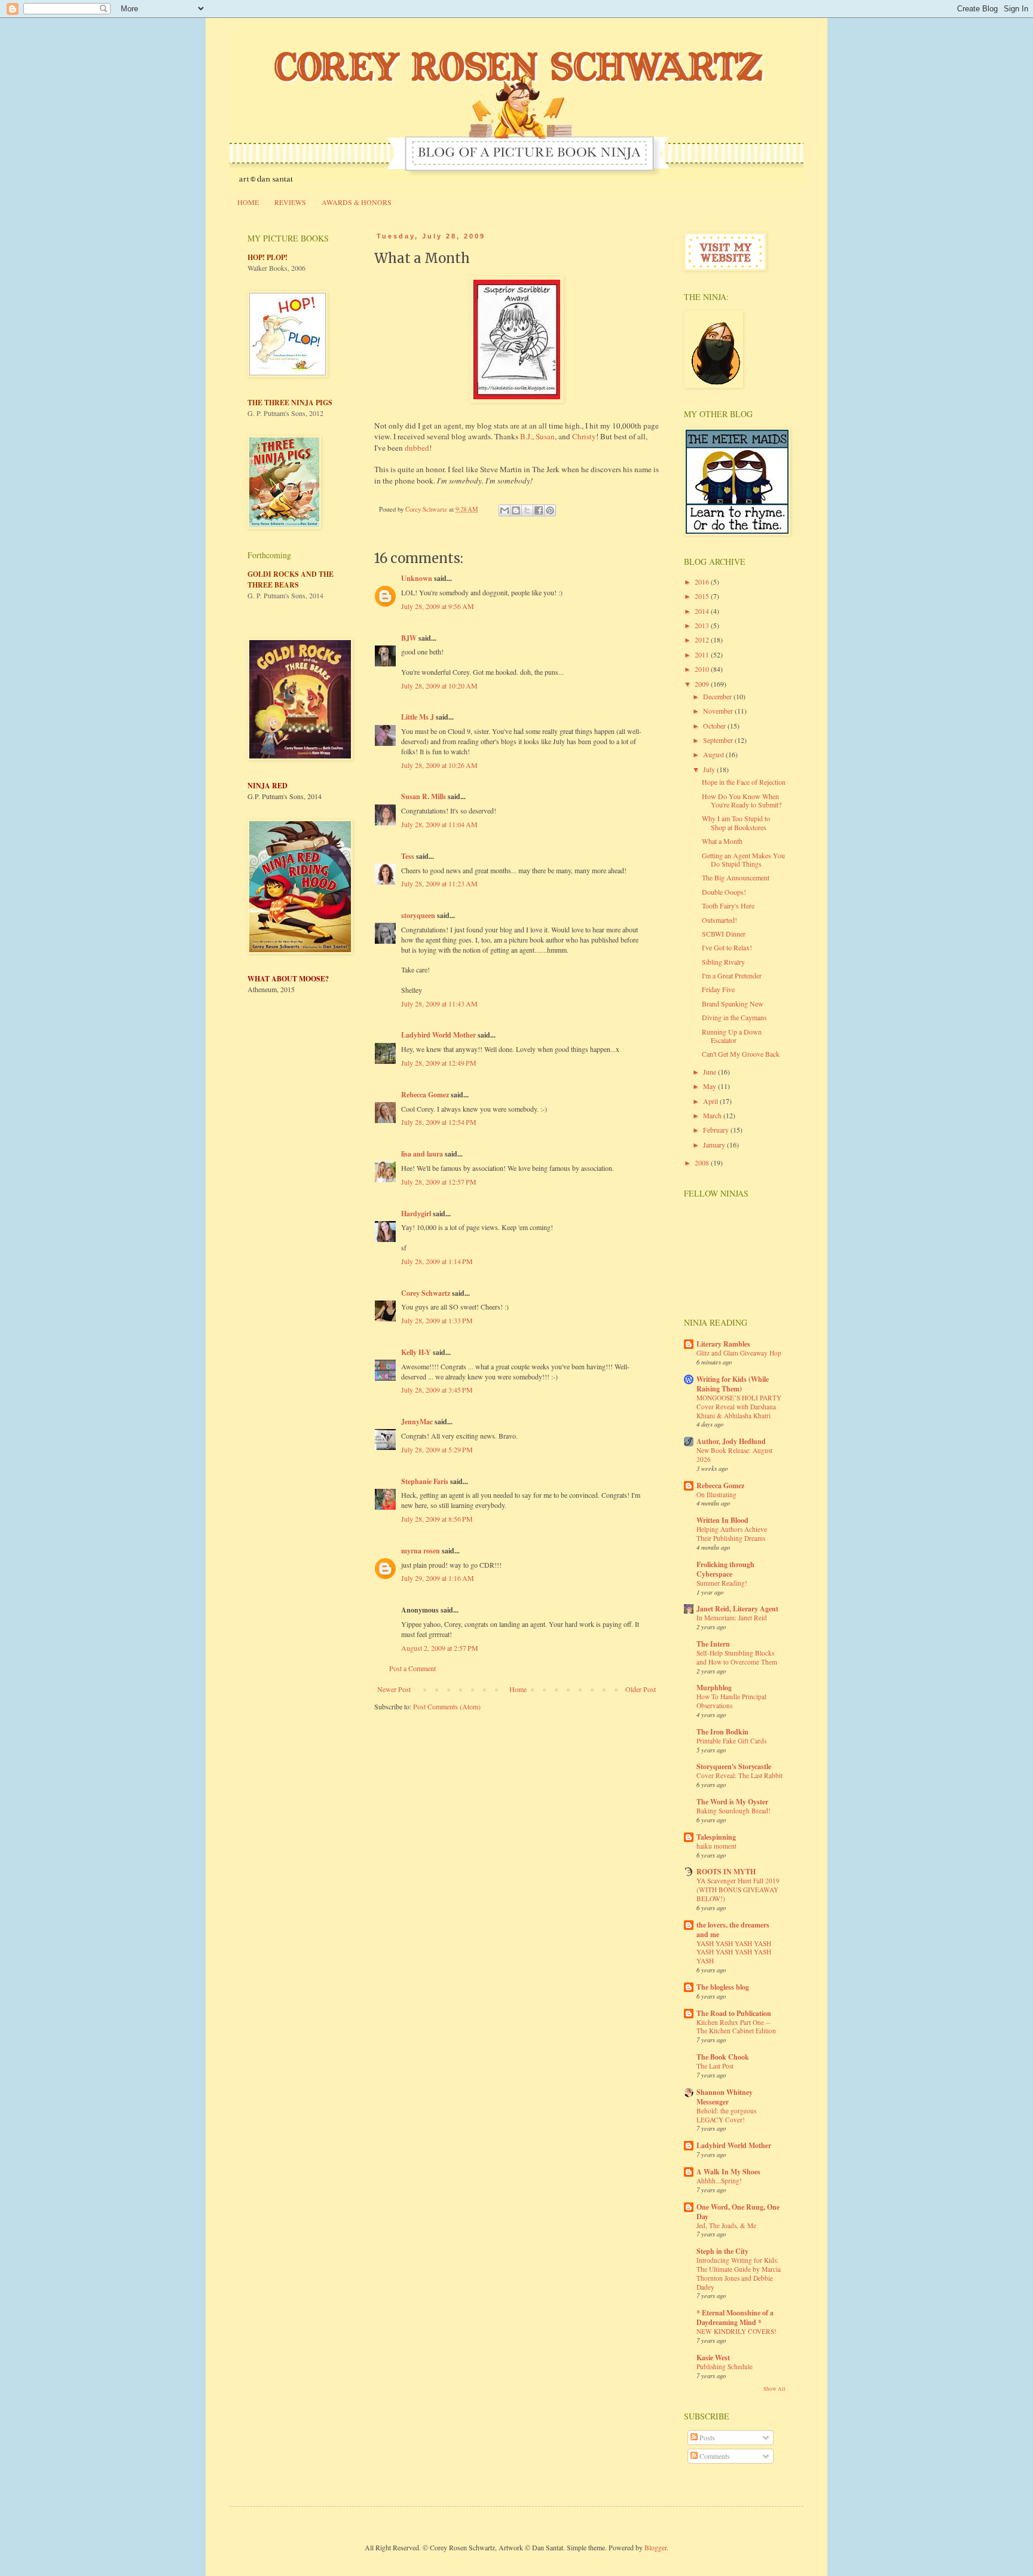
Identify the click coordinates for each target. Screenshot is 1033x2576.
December (718, 696)
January (715, 1145)
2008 (703, 1162)
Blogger (655, 2547)
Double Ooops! (724, 892)
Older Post (641, 1689)
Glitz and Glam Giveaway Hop (739, 1353)
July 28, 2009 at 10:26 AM (439, 765)
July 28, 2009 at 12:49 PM (439, 1063)
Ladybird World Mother (438, 1035)
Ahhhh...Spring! (719, 2181)
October (715, 726)
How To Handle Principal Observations (731, 1701)
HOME (248, 202)
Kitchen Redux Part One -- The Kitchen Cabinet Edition (736, 2027)
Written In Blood (722, 1520)
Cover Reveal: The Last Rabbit (739, 1775)
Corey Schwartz (426, 1293)
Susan (545, 436)
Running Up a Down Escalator (732, 1036)
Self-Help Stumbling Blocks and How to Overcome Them (737, 1657)
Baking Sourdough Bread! (734, 1811)
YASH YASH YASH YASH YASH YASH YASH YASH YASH (734, 1952)
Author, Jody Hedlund (731, 1441)
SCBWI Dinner (724, 934)
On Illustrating (716, 1494)
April (711, 1101)
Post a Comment (412, 1668)
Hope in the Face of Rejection (744, 782)
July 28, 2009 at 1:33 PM (437, 1320)
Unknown (417, 578)
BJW (409, 638)
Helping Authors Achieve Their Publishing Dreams (732, 1534)
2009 (703, 684)
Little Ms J (418, 717)
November (719, 711)
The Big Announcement (736, 877)
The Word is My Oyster (732, 1802)
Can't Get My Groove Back (741, 1054)
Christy (584, 436)
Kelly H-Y (416, 1352)
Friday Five (718, 989)
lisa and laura (422, 1154)
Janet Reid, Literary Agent (737, 1609)
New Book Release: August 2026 (734, 1455)
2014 (703, 611)
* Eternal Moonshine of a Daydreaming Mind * (735, 2318)
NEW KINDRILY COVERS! (736, 2331)
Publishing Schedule (725, 2367)
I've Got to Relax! (727, 947)
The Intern (713, 1644)
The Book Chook (723, 2057)
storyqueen (418, 915)
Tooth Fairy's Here (728, 905)
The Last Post (715, 2066)
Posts (706, 2437)
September (719, 740)
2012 (703, 640)
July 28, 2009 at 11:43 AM (439, 1004)
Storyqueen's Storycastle (734, 1766)
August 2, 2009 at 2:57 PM (440, 1648)
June (710, 1072)
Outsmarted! (719, 920)
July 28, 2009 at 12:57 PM (439, 1182)
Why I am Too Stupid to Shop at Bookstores (736, 822)
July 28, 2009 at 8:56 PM (437, 1519)
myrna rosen (421, 1551)
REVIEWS (290, 202)
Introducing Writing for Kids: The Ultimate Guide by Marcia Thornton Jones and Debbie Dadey (739, 2273)
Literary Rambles (723, 1344)
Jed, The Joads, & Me (726, 2225)
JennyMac (417, 1422)
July (710, 769)
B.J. (526, 436)
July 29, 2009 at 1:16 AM (438, 1578)
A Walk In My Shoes (728, 2172)
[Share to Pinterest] (550, 510)
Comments (714, 2456)
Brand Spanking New (733, 1004)
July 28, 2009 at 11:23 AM (439, 883)
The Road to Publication (734, 2013)
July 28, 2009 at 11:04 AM (439, 824)
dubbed (417, 448)
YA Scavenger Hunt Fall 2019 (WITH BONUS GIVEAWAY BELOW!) (738, 1890)
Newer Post (394, 1689)
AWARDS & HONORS (357, 202)
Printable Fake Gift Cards (731, 1741)
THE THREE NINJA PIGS (290, 403)
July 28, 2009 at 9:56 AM (438, 606)
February (717, 1130)
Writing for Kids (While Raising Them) (733, 1384)
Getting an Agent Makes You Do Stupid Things (743, 859)
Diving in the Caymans (734, 1017)
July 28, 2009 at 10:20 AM (439, 686)
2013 (703, 625)
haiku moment (716, 1846)
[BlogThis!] (516, 510)
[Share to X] (527, 510)
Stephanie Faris (425, 1481)
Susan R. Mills (424, 796)
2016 (703, 582)
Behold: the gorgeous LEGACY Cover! (726, 2115)
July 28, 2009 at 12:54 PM (439, 1122)
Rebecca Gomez (425, 1095)
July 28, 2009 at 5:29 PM (437, 1449)
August (714, 754)
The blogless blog (723, 1987)
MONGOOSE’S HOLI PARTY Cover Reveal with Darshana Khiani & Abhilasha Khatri (739, 1407)
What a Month (722, 841)
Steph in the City (722, 2251)
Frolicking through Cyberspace (725, 1569)
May (710, 1086)
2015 (703, 596)
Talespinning (716, 1837)
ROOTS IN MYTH (726, 1872)
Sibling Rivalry (723, 962)
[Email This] (505, 510)
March (713, 1115)
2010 (703, 669)
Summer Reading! (722, 1583)
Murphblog (714, 1688)
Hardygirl (416, 1214)
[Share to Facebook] (539, 510)
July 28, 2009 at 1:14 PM (437, 1261)
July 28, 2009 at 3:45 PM (437, 1390)
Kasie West (713, 2358)
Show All (774, 2389)
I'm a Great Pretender (732, 975)
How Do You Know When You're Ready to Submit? (742, 800)
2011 (703, 654)
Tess (408, 856)
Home (518, 1689)
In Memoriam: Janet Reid (732, 1618)
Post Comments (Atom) (447, 1706)
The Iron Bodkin (722, 1732)
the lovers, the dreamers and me (733, 1930)
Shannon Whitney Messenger (725, 2097)
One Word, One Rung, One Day (738, 2212)
